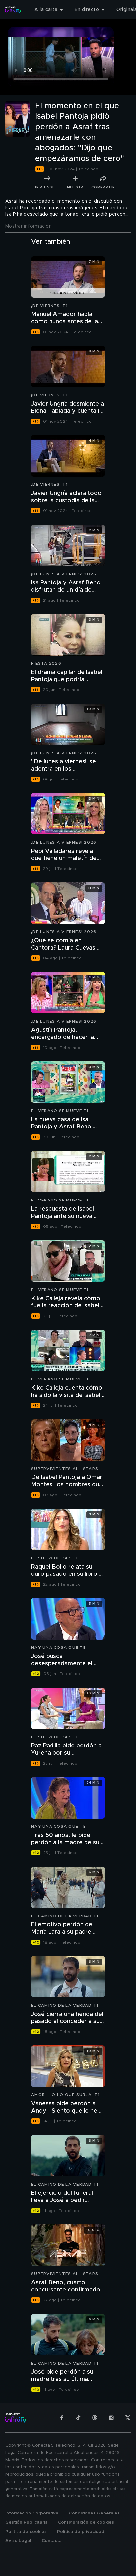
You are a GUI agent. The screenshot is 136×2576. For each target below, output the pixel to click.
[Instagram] (111, 2418)
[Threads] (95, 2418)
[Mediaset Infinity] (13, 10)
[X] (128, 2418)
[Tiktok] (78, 2418)
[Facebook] (62, 2418)
